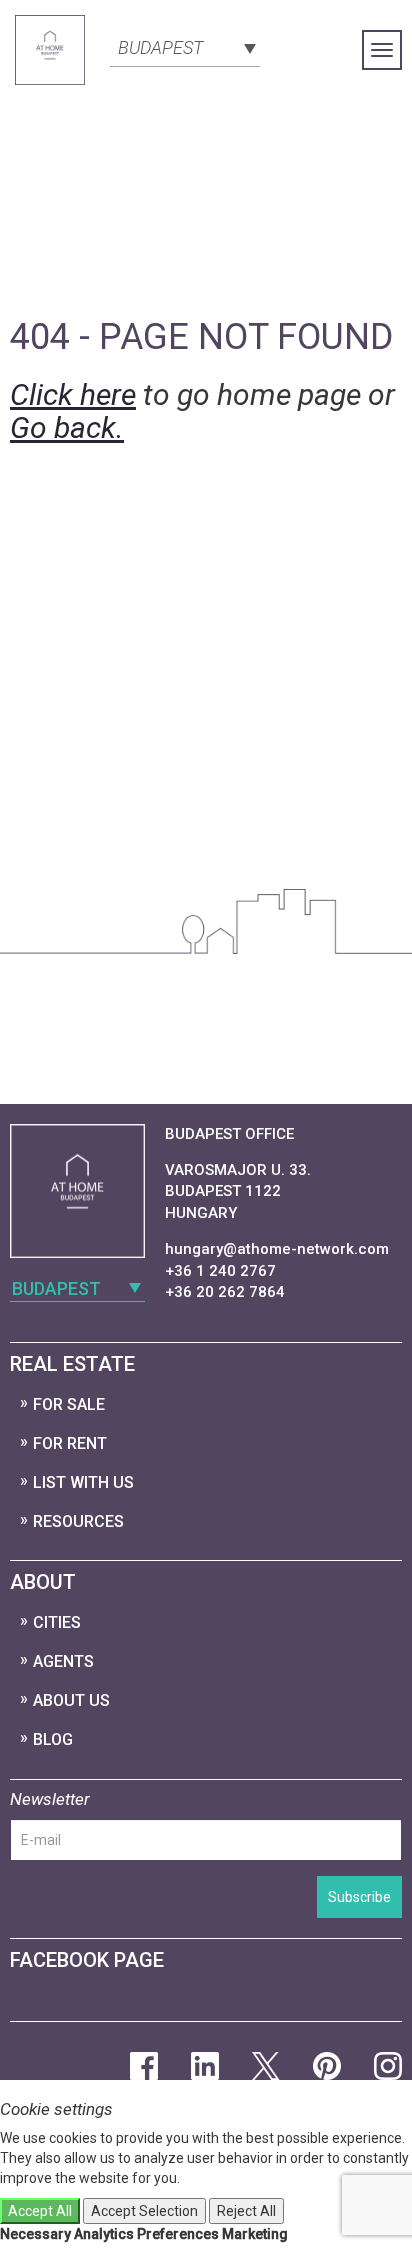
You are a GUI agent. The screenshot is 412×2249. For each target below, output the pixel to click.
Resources (78, 1521)
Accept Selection (144, 2211)
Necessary (35, 2234)
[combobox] (185, 46)
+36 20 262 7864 (225, 1292)
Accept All (40, 2211)
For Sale (69, 1404)
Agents (63, 1661)
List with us (83, 1482)
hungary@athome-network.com (277, 1249)
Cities (57, 1622)
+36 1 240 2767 (220, 1271)
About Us (71, 1700)
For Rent (70, 1443)
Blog (53, 1739)
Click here (73, 394)
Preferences (178, 2234)
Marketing (255, 2234)
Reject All (246, 2211)
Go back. (67, 427)
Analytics (104, 2234)
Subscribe (359, 1897)
